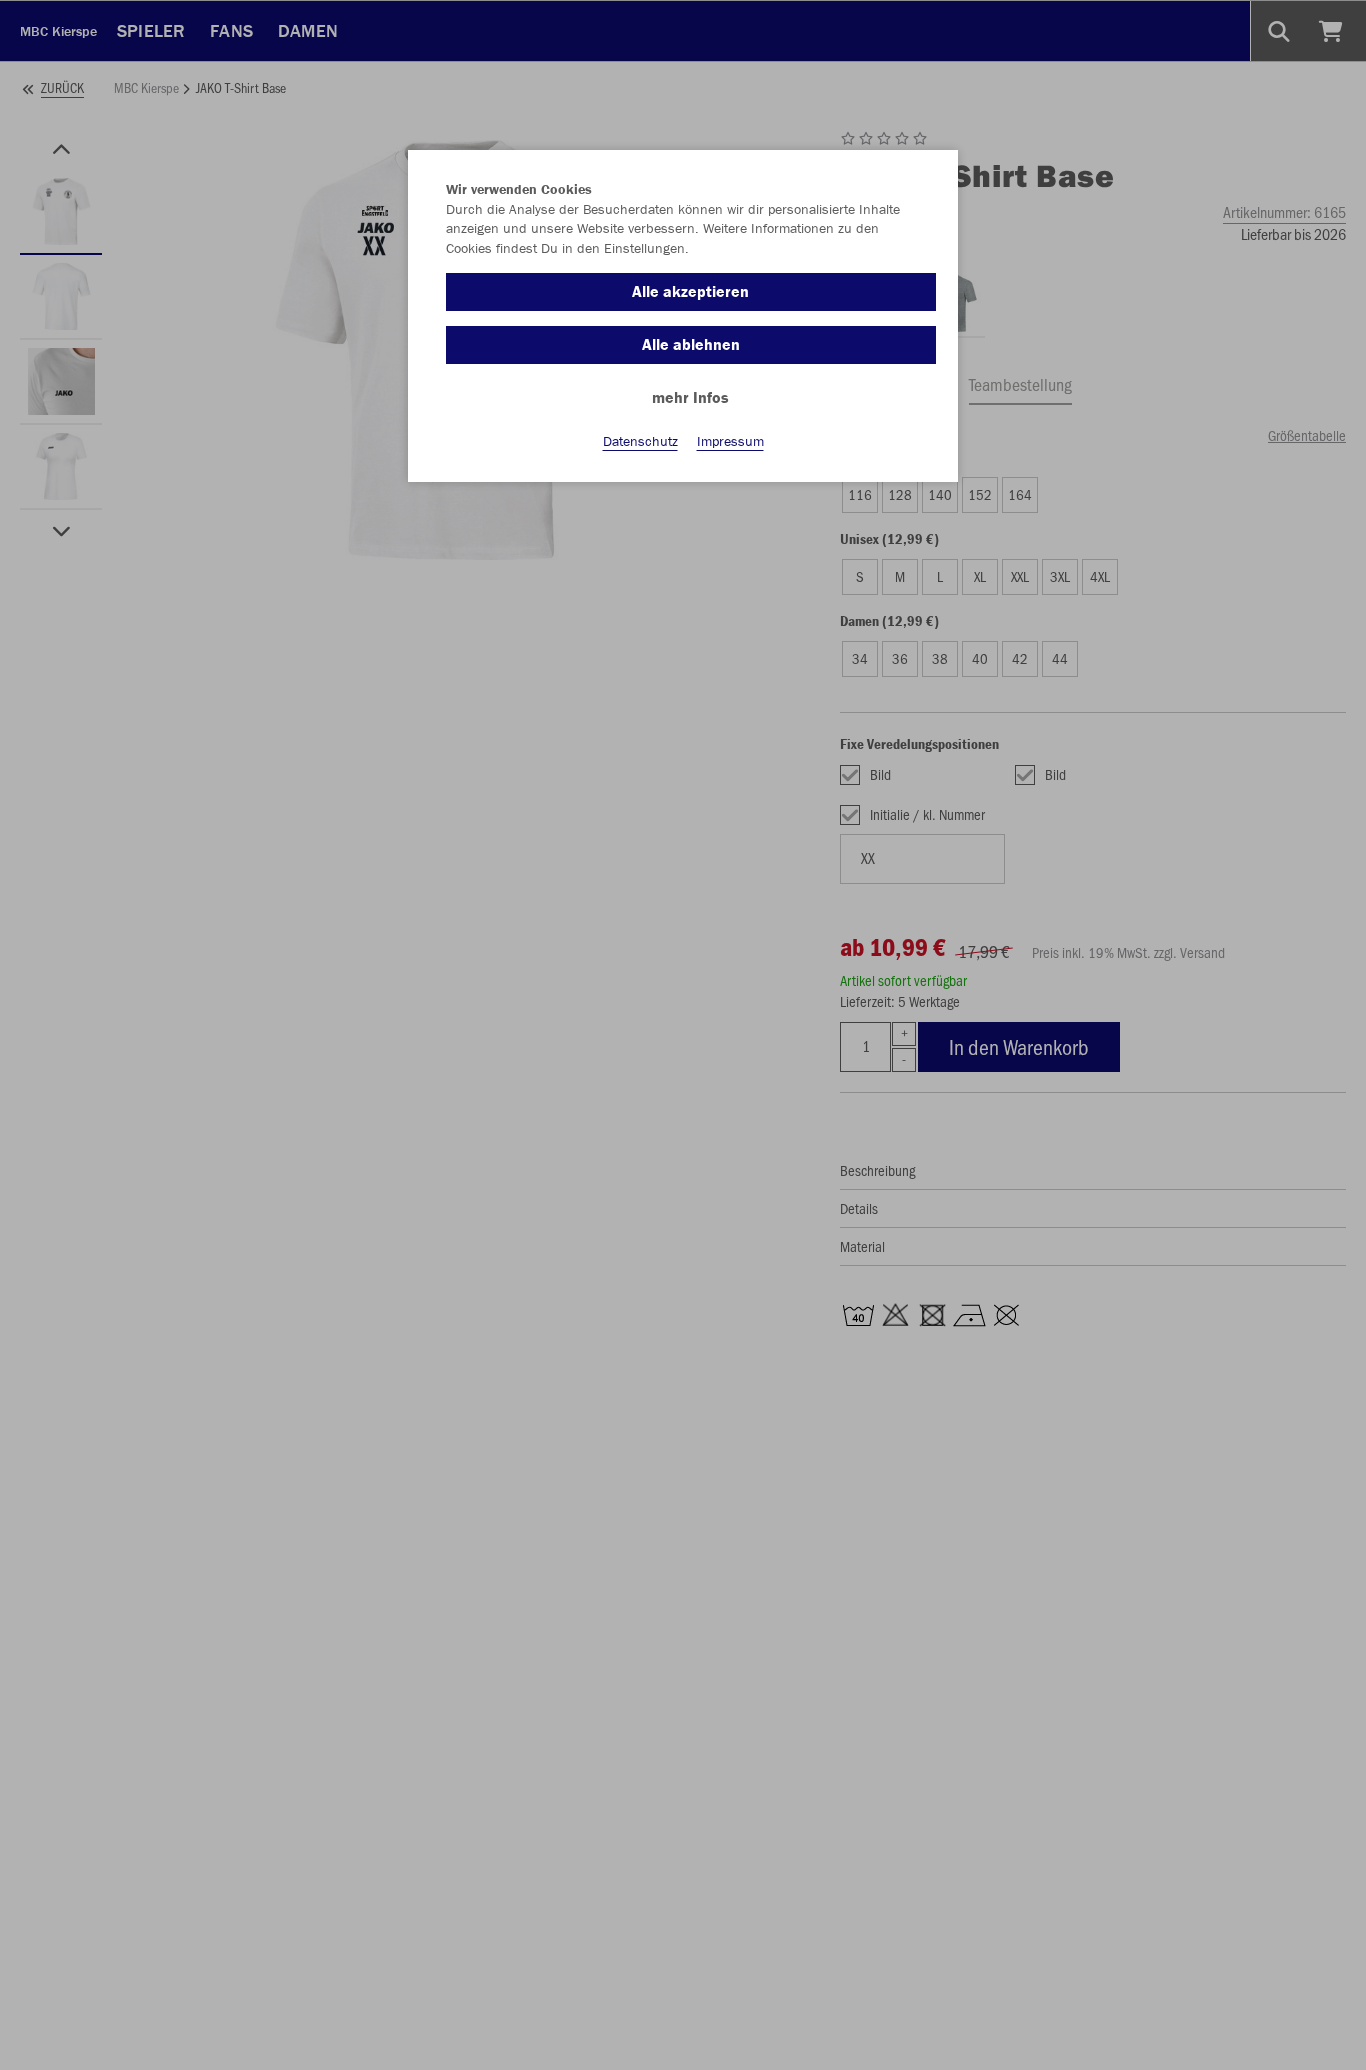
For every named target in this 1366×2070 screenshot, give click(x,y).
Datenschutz (640, 441)
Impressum (730, 441)
